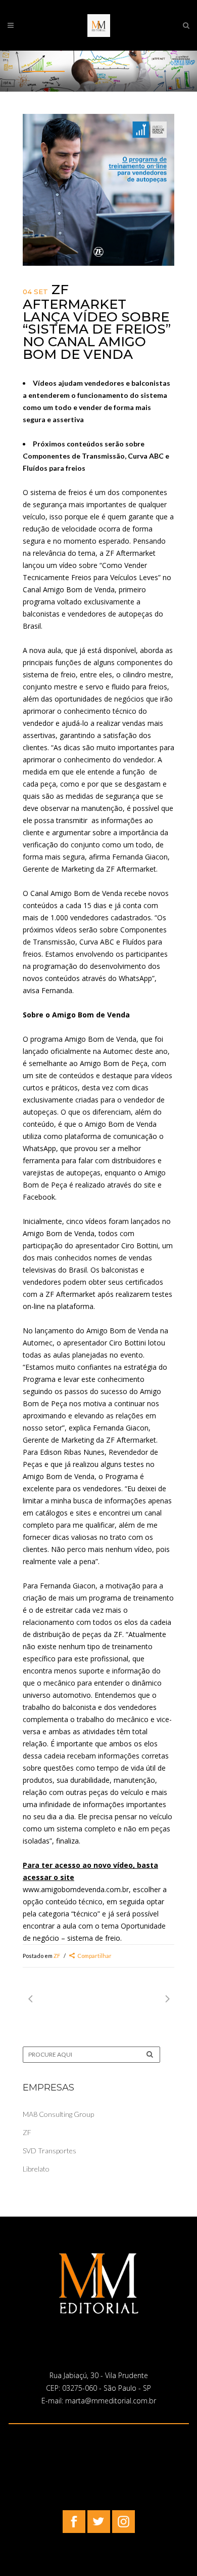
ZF (57, 1956)
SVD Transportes (50, 2151)
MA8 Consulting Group (58, 2114)
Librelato (36, 2169)
